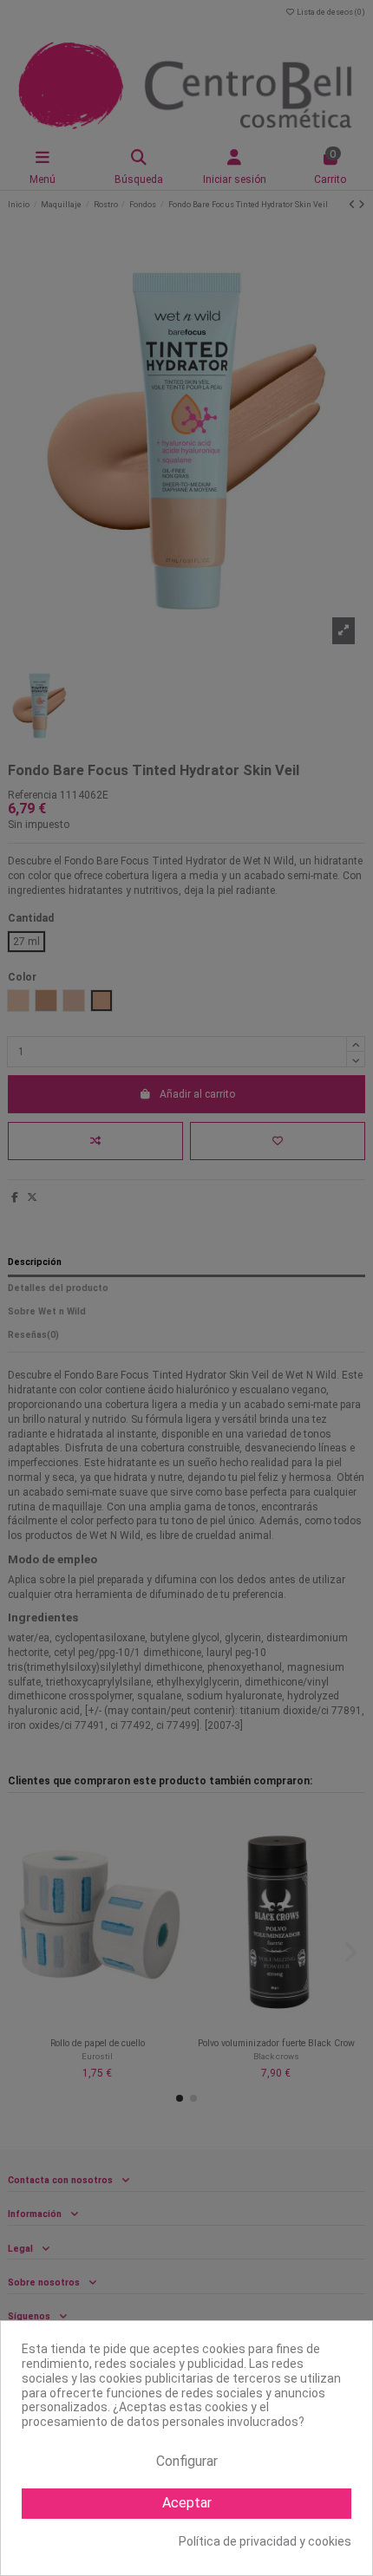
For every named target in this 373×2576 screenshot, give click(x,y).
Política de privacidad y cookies (265, 2541)
